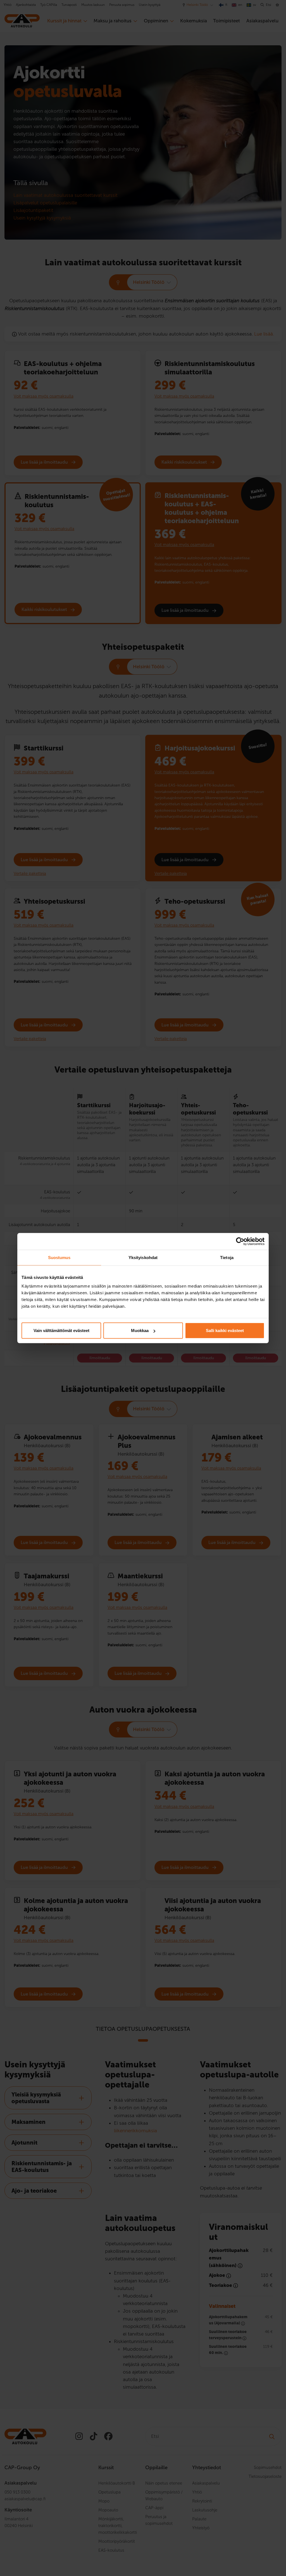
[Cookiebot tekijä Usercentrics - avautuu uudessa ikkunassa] (240, 1241)
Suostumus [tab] (59, 1257)
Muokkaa (140, 1330)
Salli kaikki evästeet (225, 1330)
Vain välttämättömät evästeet (61, 1330)
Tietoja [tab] (227, 1257)
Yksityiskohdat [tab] (143, 1257)
